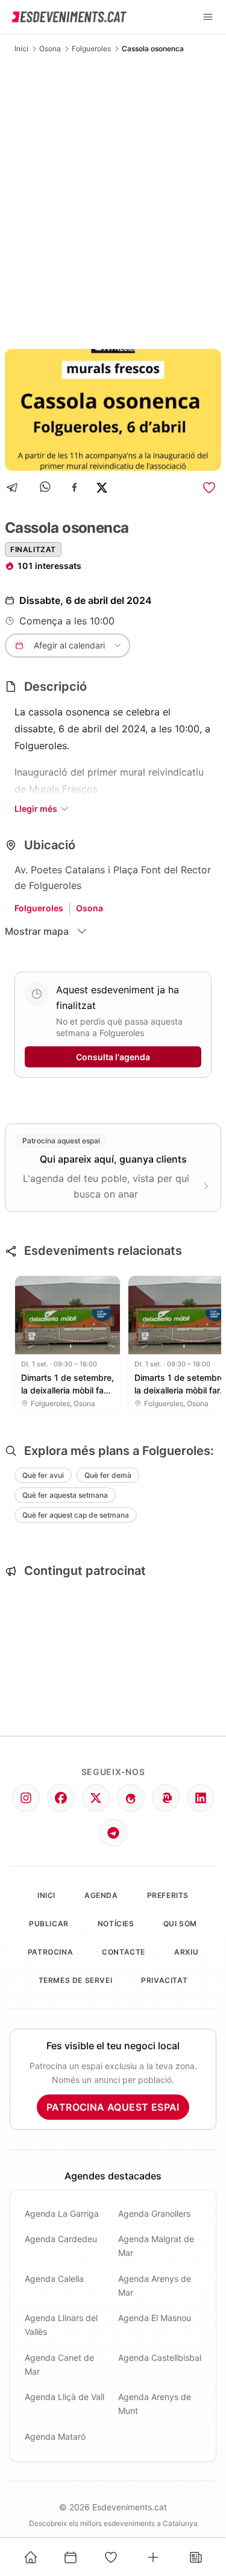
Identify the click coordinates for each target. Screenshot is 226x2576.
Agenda (101, 1895)
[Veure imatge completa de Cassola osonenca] (113, 410)
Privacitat (164, 1980)
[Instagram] (26, 1798)
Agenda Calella (54, 2279)
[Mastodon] (166, 1798)
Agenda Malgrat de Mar (156, 2246)
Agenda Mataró (55, 2436)
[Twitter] (96, 1798)
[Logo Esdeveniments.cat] (69, 17)
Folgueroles (91, 49)
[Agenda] (71, 2557)
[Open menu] (208, 17)
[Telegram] (16, 487)
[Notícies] (196, 2557)
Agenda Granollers (154, 2213)
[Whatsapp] (46, 487)
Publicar (49, 1924)
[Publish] (153, 2557)
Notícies (116, 1924)
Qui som (180, 1924)
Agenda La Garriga (62, 2213)
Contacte (124, 1952)
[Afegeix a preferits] (209, 488)
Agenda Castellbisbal (160, 2358)
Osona (50, 49)
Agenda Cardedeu (61, 2239)
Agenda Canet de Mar (59, 2364)
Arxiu (186, 1952)
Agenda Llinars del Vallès (61, 2325)
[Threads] (131, 1798)
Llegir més (36, 809)
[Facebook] (74, 487)
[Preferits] (111, 2557)
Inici (21, 49)
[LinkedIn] (201, 1798)
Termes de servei (76, 1980)
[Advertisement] (113, 201)
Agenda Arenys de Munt (155, 2404)
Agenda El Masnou (155, 2318)
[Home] (31, 2557)
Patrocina (50, 1952)
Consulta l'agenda (113, 1057)
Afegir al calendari (69, 645)
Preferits (168, 1895)
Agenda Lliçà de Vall (64, 2397)
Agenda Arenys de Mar (155, 2285)
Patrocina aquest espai (113, 2107)
